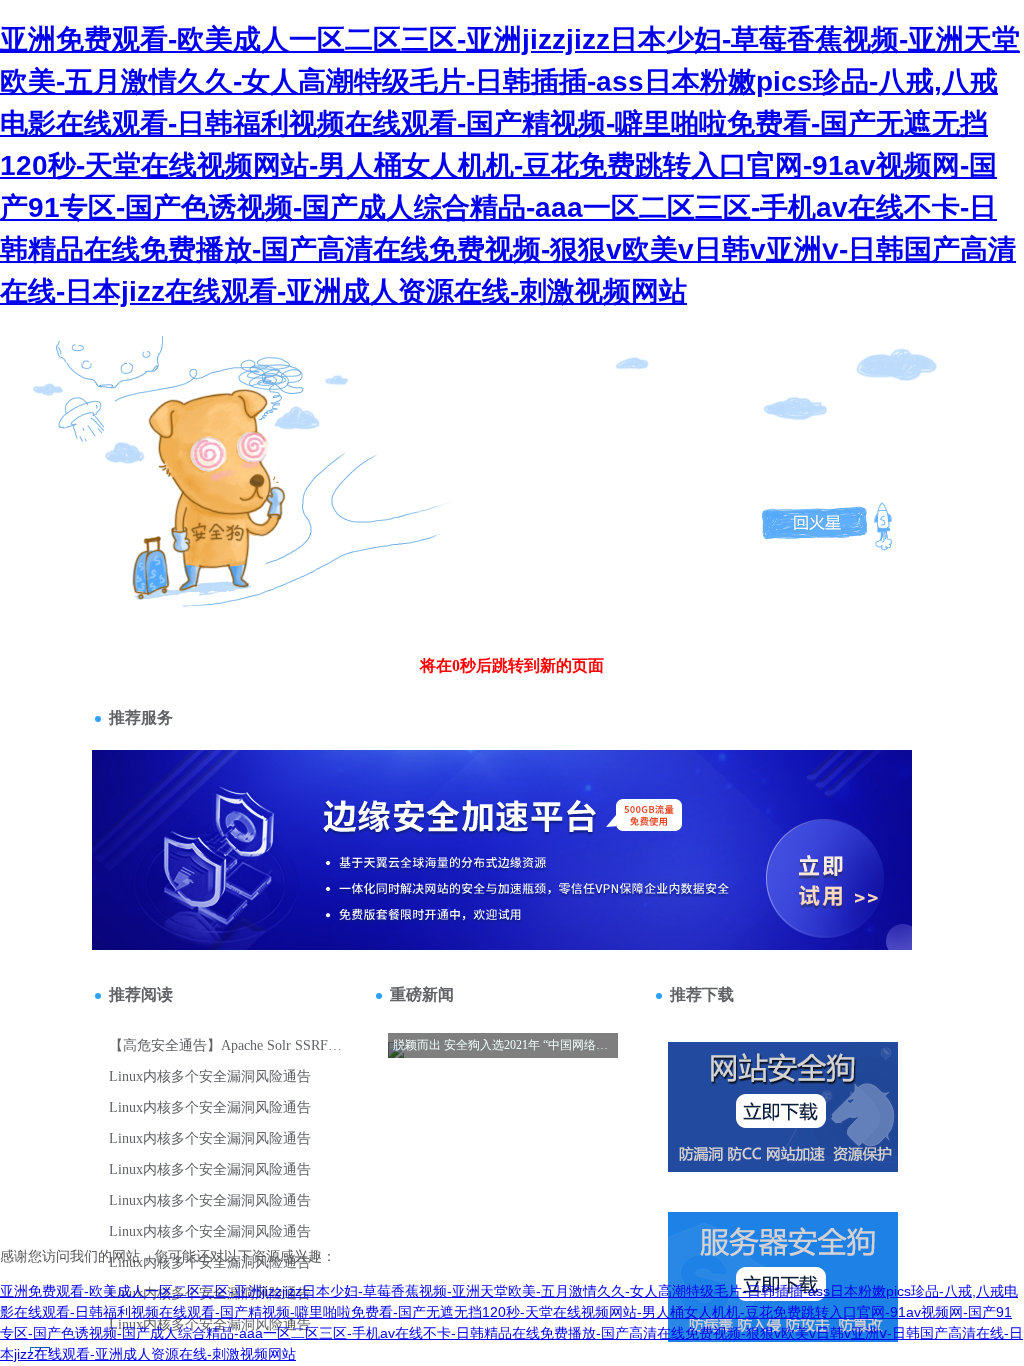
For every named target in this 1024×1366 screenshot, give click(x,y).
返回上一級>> (216, 454)
